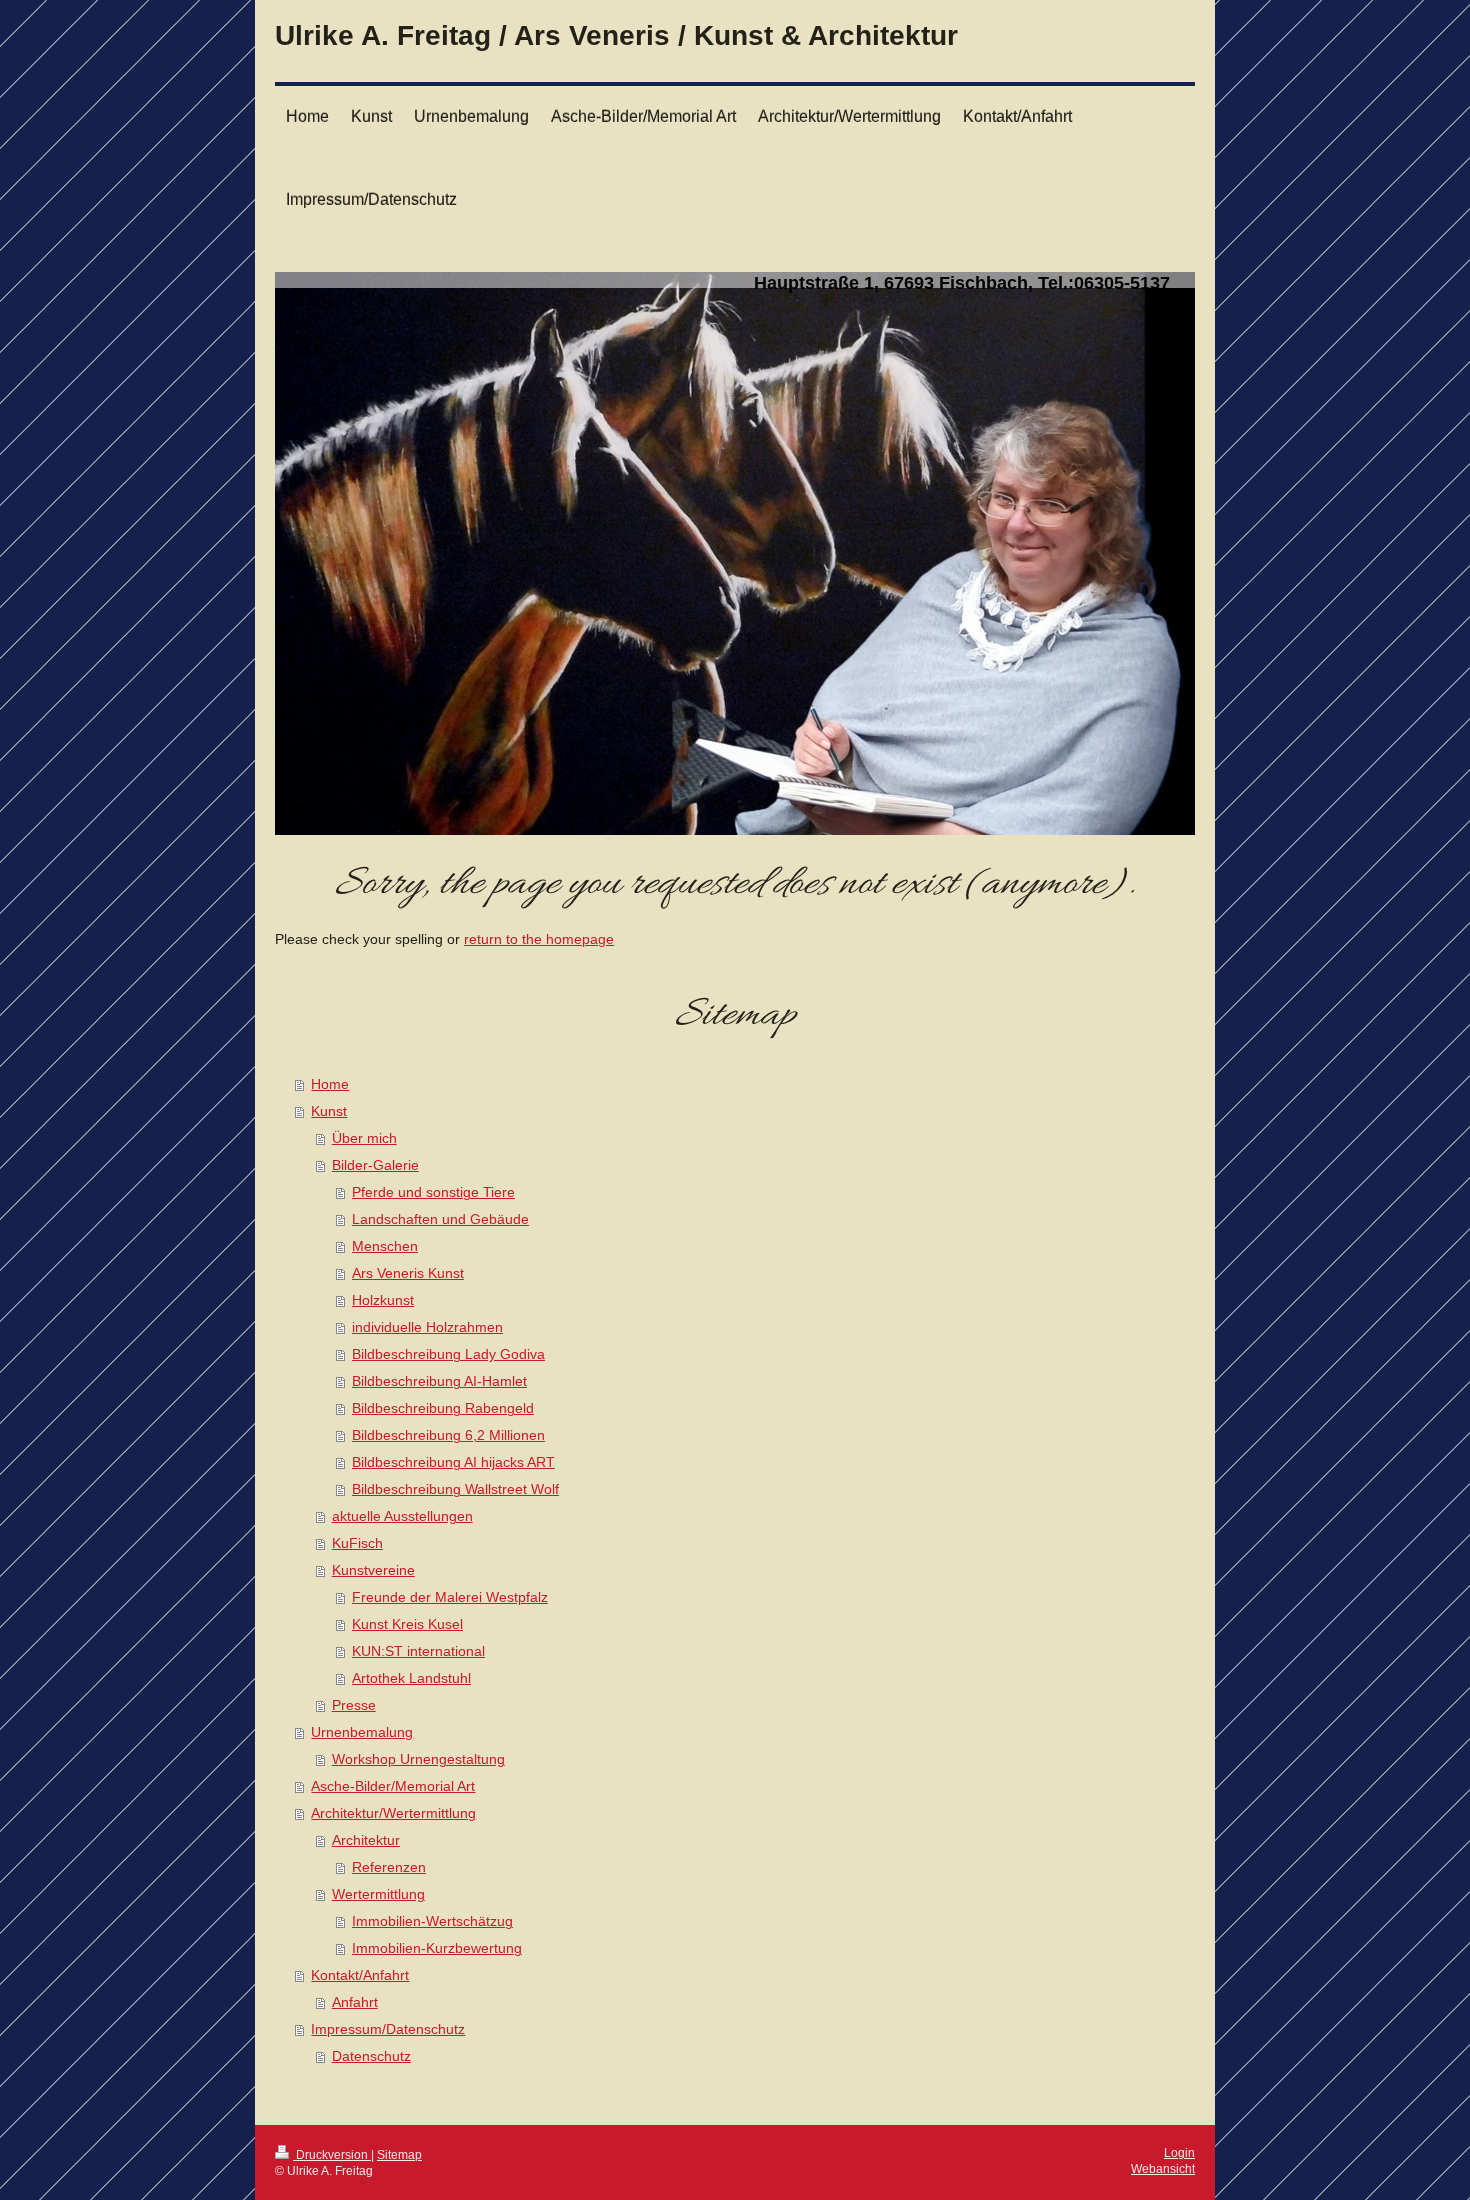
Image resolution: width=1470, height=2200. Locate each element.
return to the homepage (539, 939)
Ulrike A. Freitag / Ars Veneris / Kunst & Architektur (616, 35)
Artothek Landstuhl (411, 1678)
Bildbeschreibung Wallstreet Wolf (455, 1489)
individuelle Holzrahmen (427, 1327)
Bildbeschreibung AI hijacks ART (453, 1462)
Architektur (366, 1840)
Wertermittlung (378, 1894)
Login (1179, 2152)
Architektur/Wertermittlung (393, 1813)
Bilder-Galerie (375, 1165)
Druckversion (332, 2154)
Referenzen (389, 1867)
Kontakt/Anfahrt (360, 1975)
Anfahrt (355, 2002)
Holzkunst (383, 1300)
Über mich (364, 1138)
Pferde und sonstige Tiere (433, 1192)
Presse (354, 1705)
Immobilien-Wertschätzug (432, 1921)
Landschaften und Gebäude (440, 1219)
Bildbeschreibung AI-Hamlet (439, 1381)
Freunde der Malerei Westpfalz (450, 1597)
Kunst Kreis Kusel (407, 1624)
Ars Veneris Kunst (408, 1273)
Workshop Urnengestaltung (418, 1759)
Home (330, 1084)
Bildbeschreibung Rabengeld (443, 1408)
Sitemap (399, 2154)
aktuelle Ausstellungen (402, 1516)
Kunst (329, 1111)
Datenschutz (371, 2056)
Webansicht (1163, 2168)
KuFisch (357, 1543)
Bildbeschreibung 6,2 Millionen (448, 1435)
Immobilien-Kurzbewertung (437, 1948)
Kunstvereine (373, 1570)
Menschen (385, 1246)
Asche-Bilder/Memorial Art (393, 1786)
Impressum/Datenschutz (388, 2029)
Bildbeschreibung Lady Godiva (448, 1354)
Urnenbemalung (362, 1732)
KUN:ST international (418, 1651)
